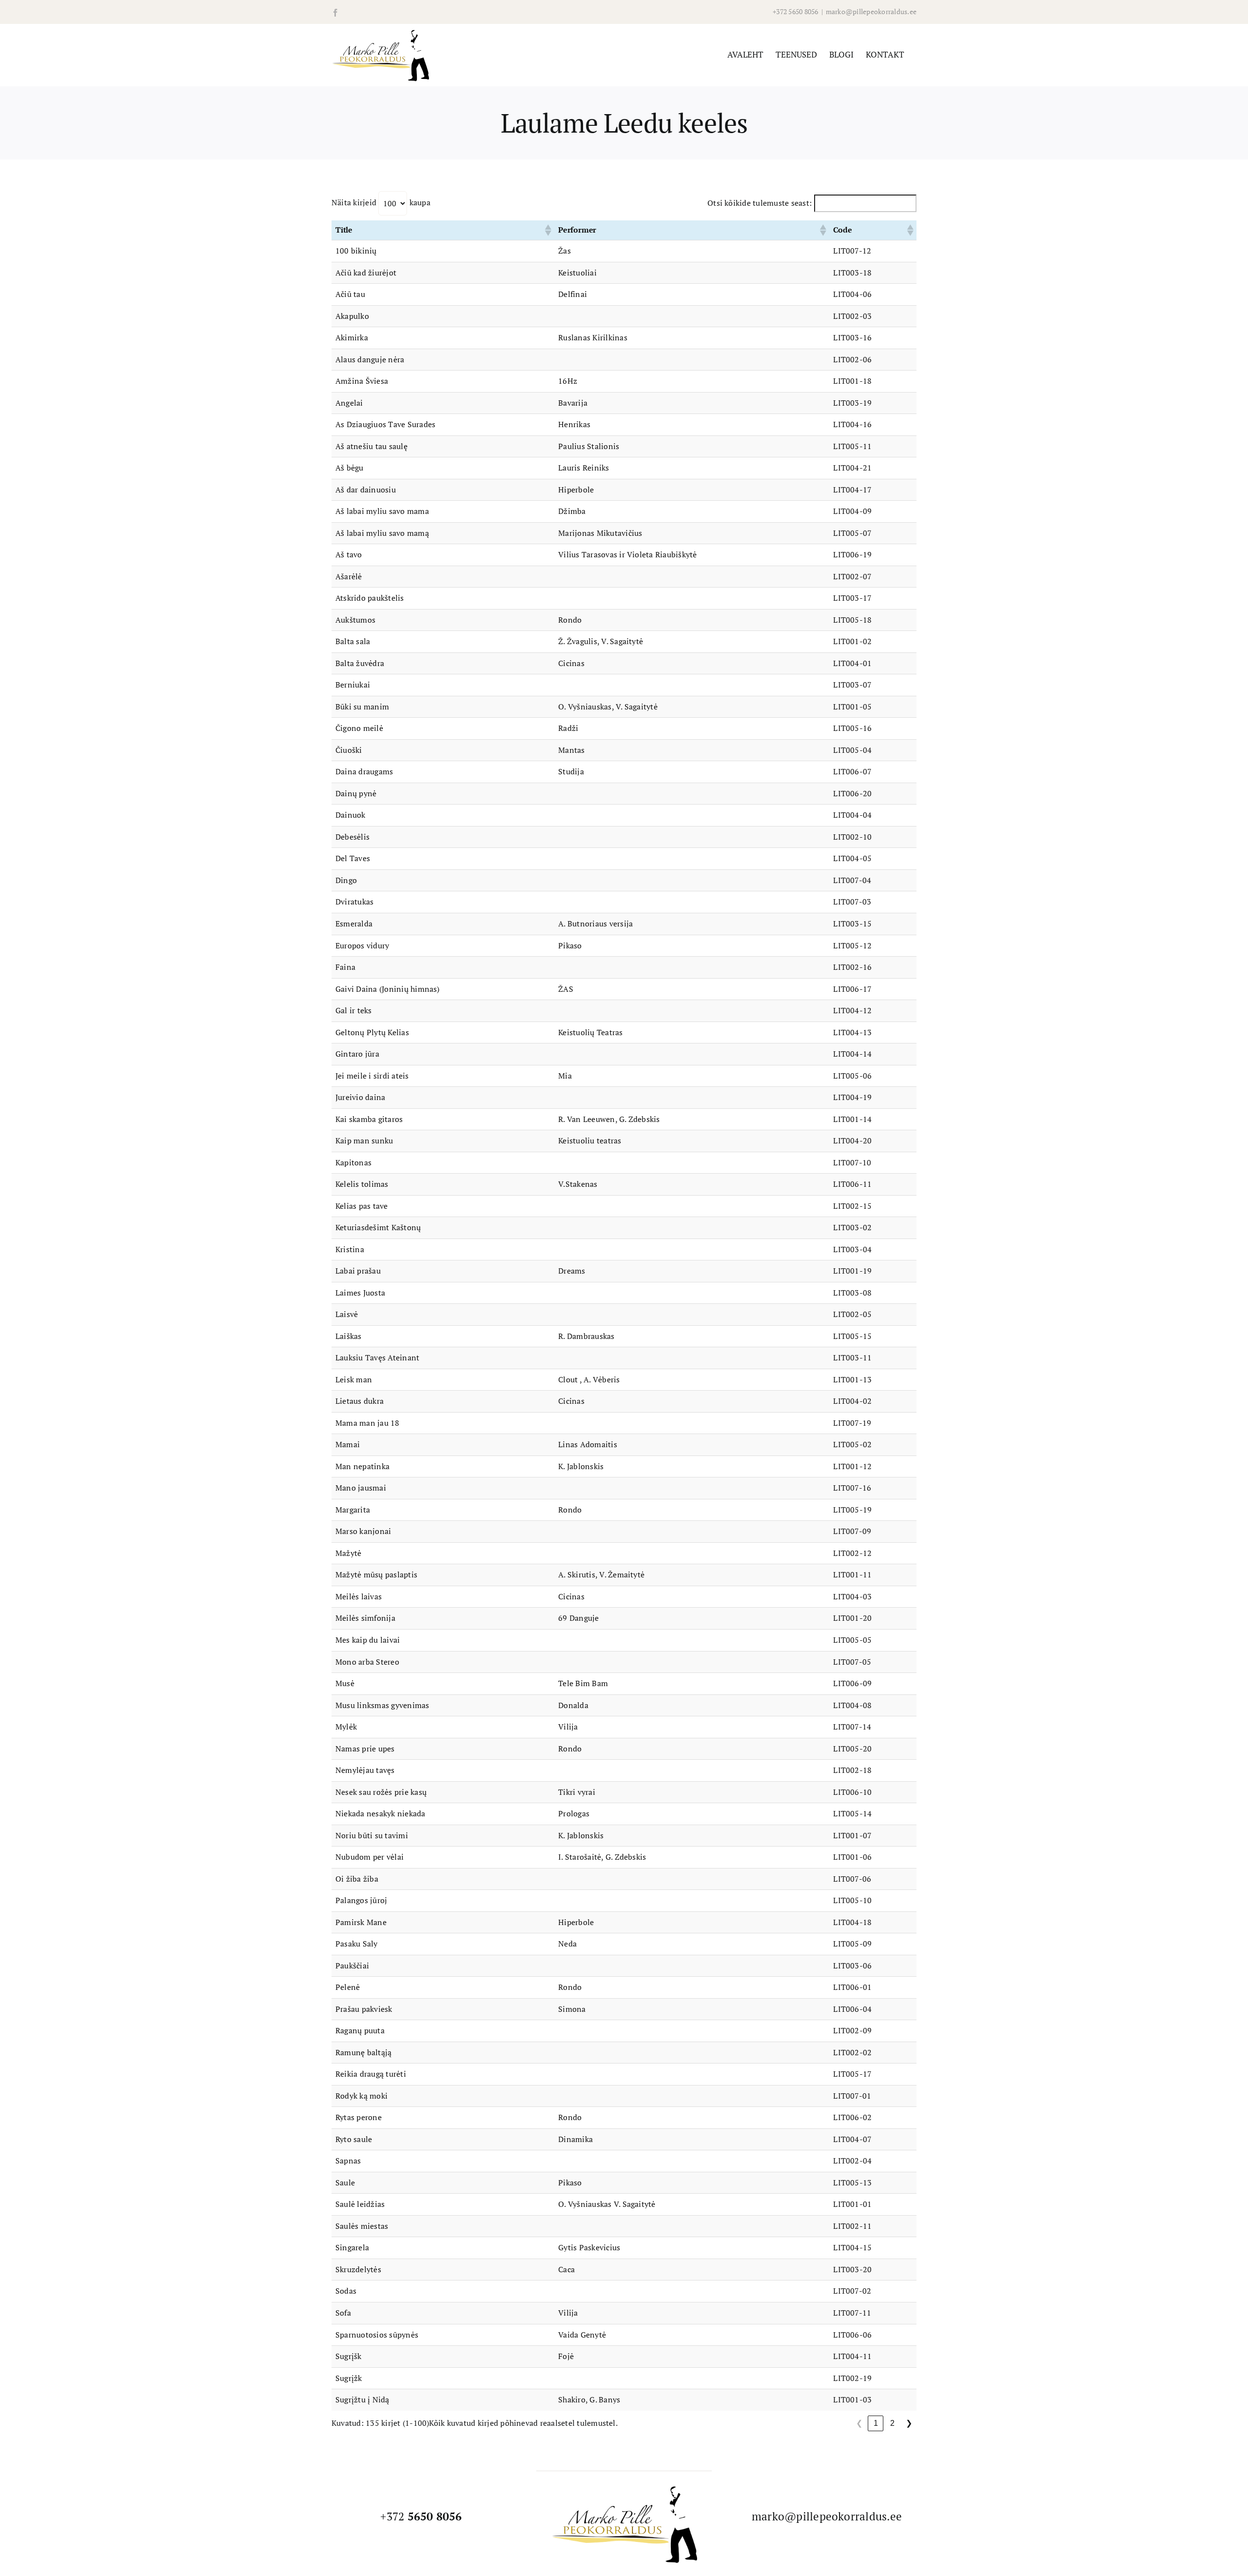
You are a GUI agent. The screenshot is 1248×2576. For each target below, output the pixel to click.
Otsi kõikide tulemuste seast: (760, 203)
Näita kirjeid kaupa (381, 202)
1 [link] (876, 2423)
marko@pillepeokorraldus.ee (871, 11)
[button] (547, 230)
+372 (421, 2516)
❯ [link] (909, 2423)
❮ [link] (859, 2423)
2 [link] (892, 2423)
